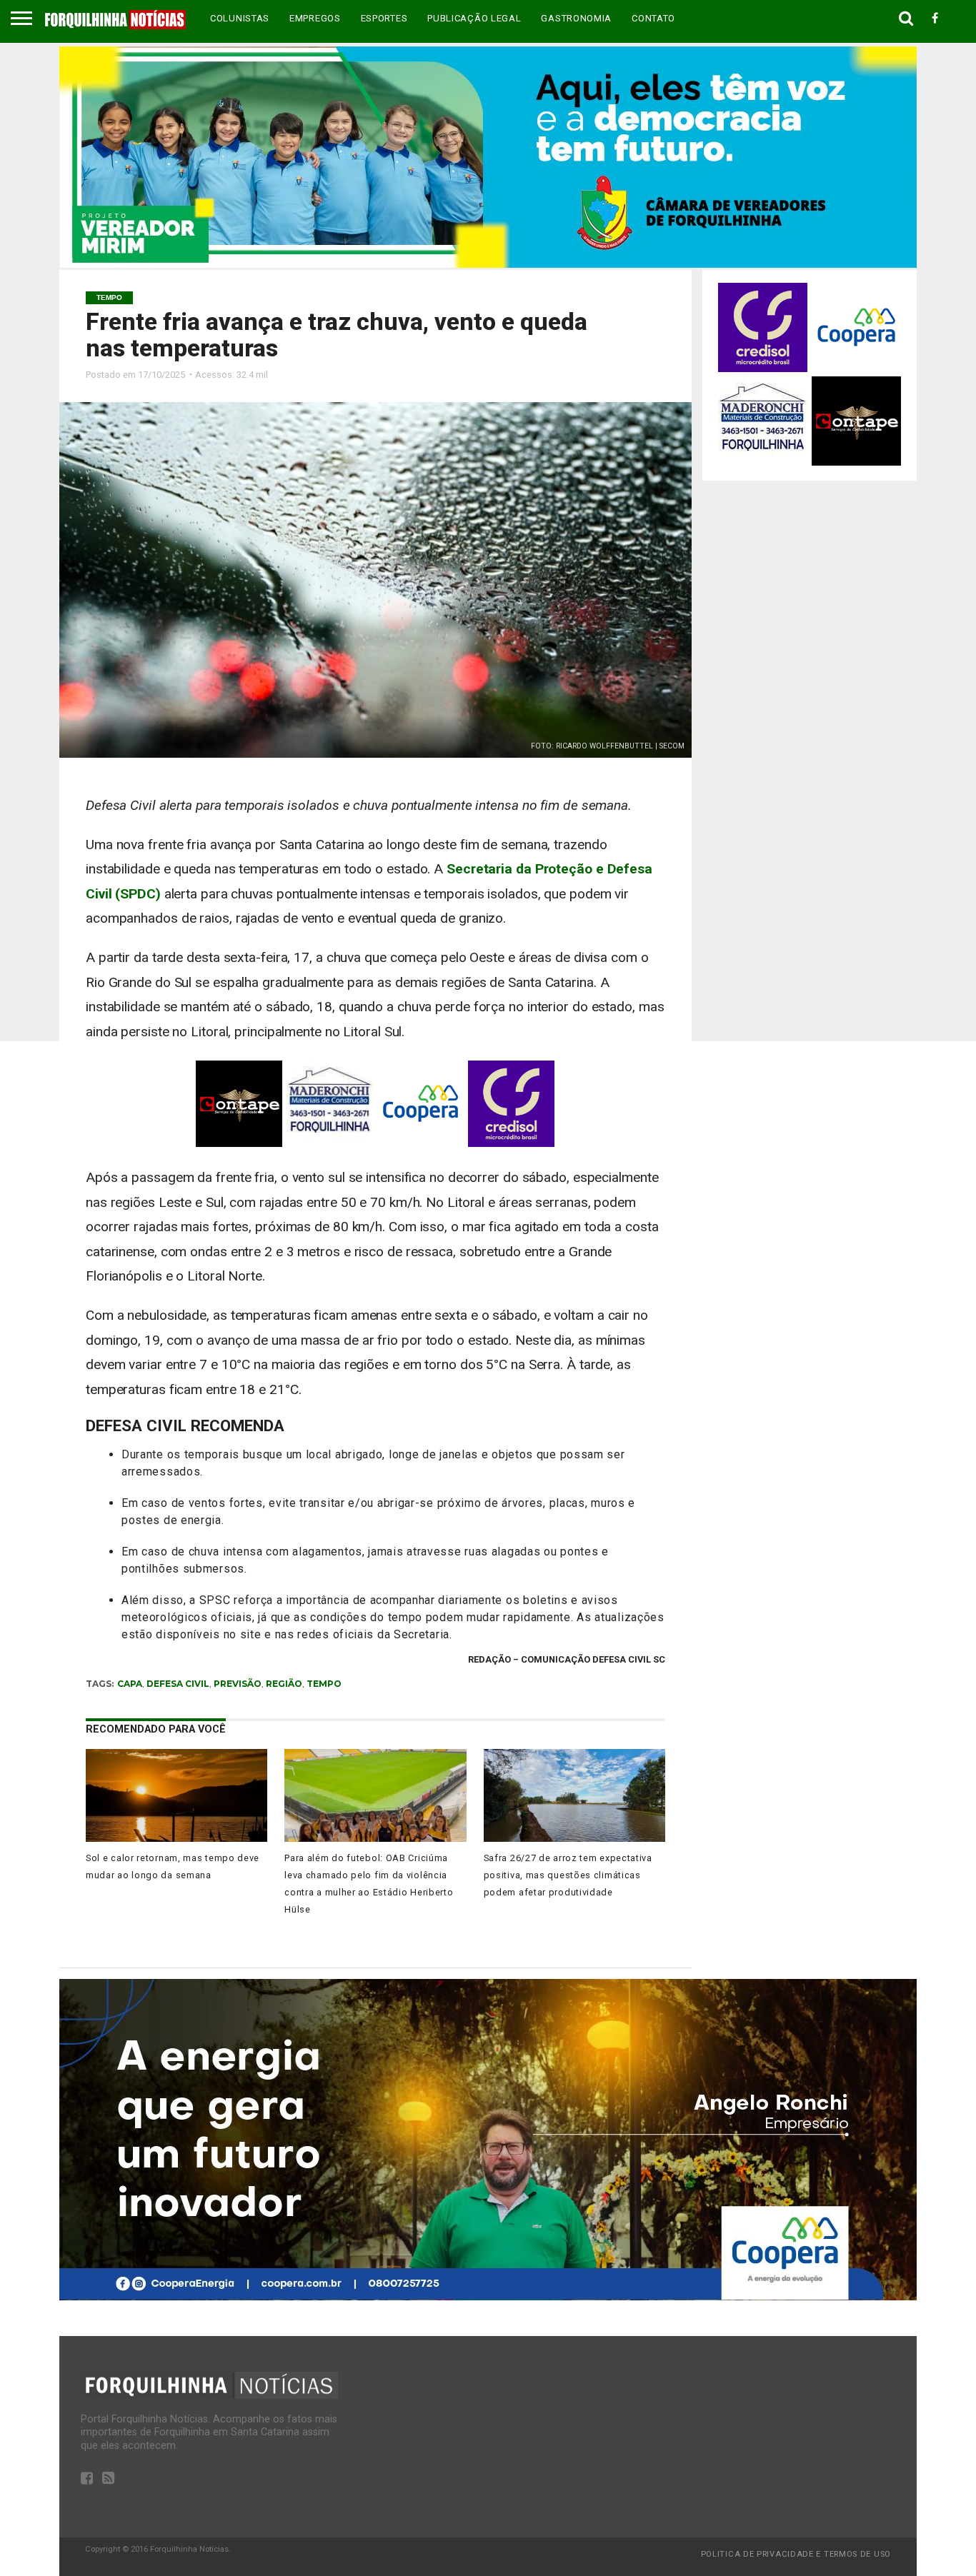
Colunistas (240, 18)
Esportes (384, 18)
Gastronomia (576, 18)
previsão (238, 1684)
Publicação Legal (474, 18)
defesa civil (178, 1684)
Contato (653, 18)
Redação (489, 1659)
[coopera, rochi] (488, 2296)
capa (130, 1684)
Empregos (315, 18)
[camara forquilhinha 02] (488, 264)
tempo (324, 1684)
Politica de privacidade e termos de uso (796, 2554)
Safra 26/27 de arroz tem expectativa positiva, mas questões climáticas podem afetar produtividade (568, 1875)
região (284, 1684)
